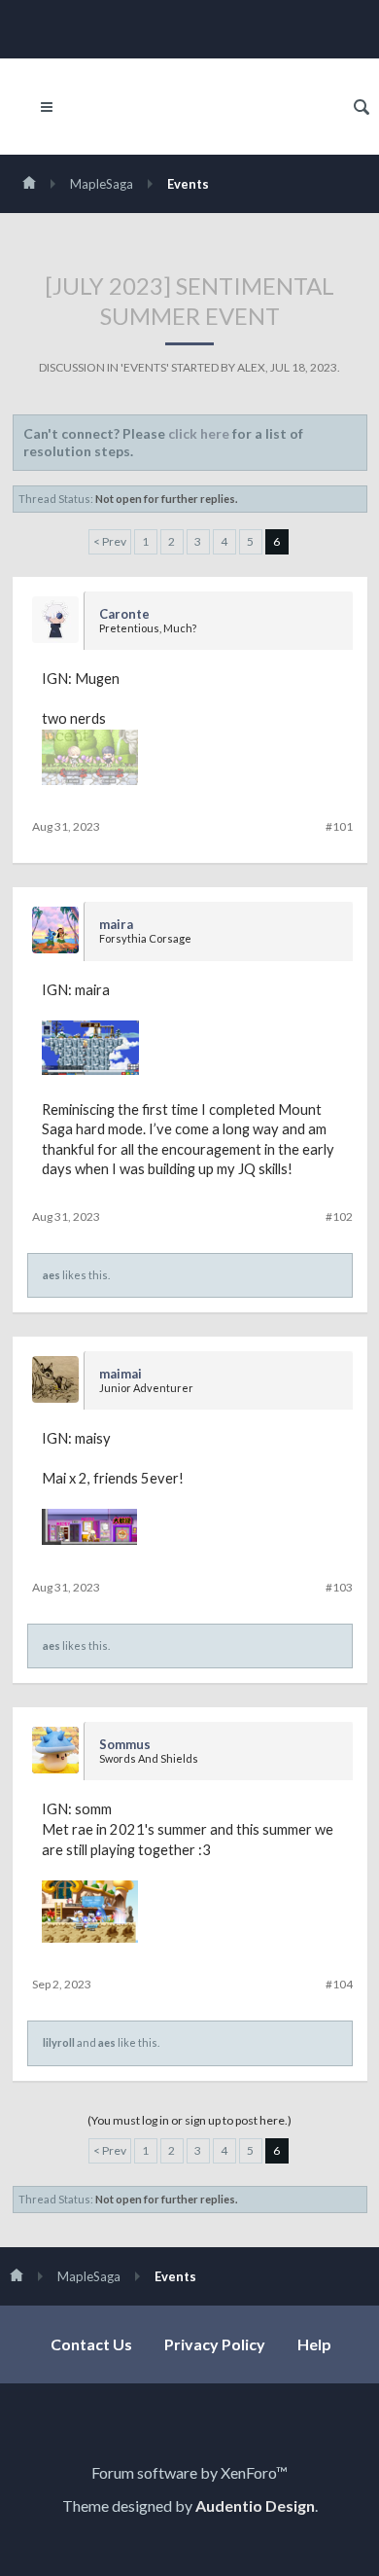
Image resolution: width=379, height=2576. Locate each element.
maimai (121, 1374)
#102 (339, 1216)
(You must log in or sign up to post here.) (189, 2120)
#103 (339, 1587)
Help (314, 2344)
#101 (339, 826)
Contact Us (91, 2344)
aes (52, 1275)
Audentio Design (255, 2505)
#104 (339, 1984)
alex (251, 367)
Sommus (125, 1744)
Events (145, 367)
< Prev (110, 541)
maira (116, 924)
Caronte (124, 614)
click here (199, 433)
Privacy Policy (215, 2344)
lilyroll (59, 2042)
